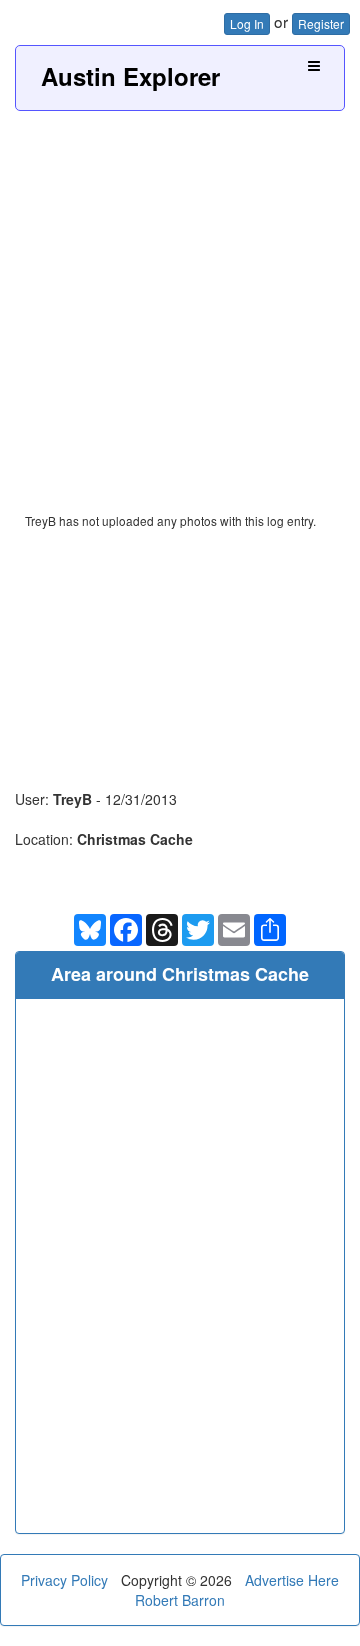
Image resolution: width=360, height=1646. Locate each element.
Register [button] (321, 23)
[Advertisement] (180, 301)
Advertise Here (292, 1580)
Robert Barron (180, 1600)
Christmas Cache (135, 839)
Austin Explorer (130, 76)
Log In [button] (247, 23)
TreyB (72, 799)
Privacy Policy (64, 1580)
